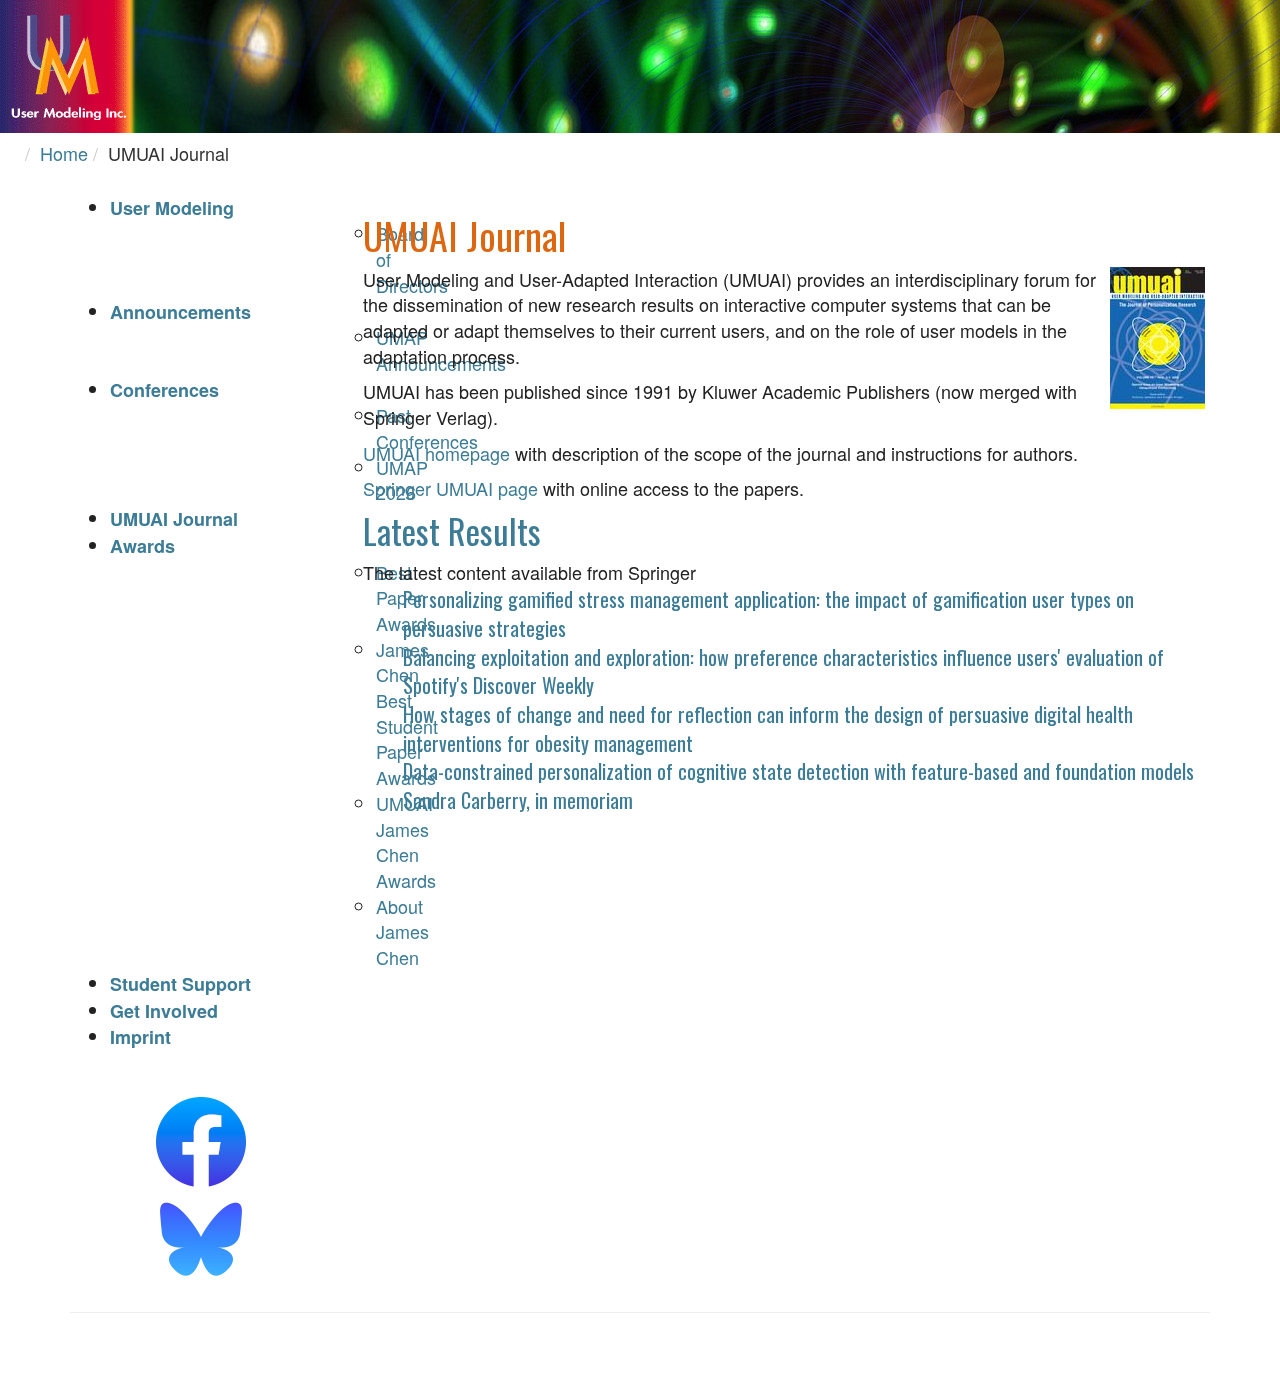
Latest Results (452, 530)
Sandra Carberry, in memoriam (518, 800)
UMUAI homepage (436, 453)
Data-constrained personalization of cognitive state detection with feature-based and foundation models (798, 771)
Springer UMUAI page (450, 488)
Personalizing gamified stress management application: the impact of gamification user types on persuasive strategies (768, 613)
